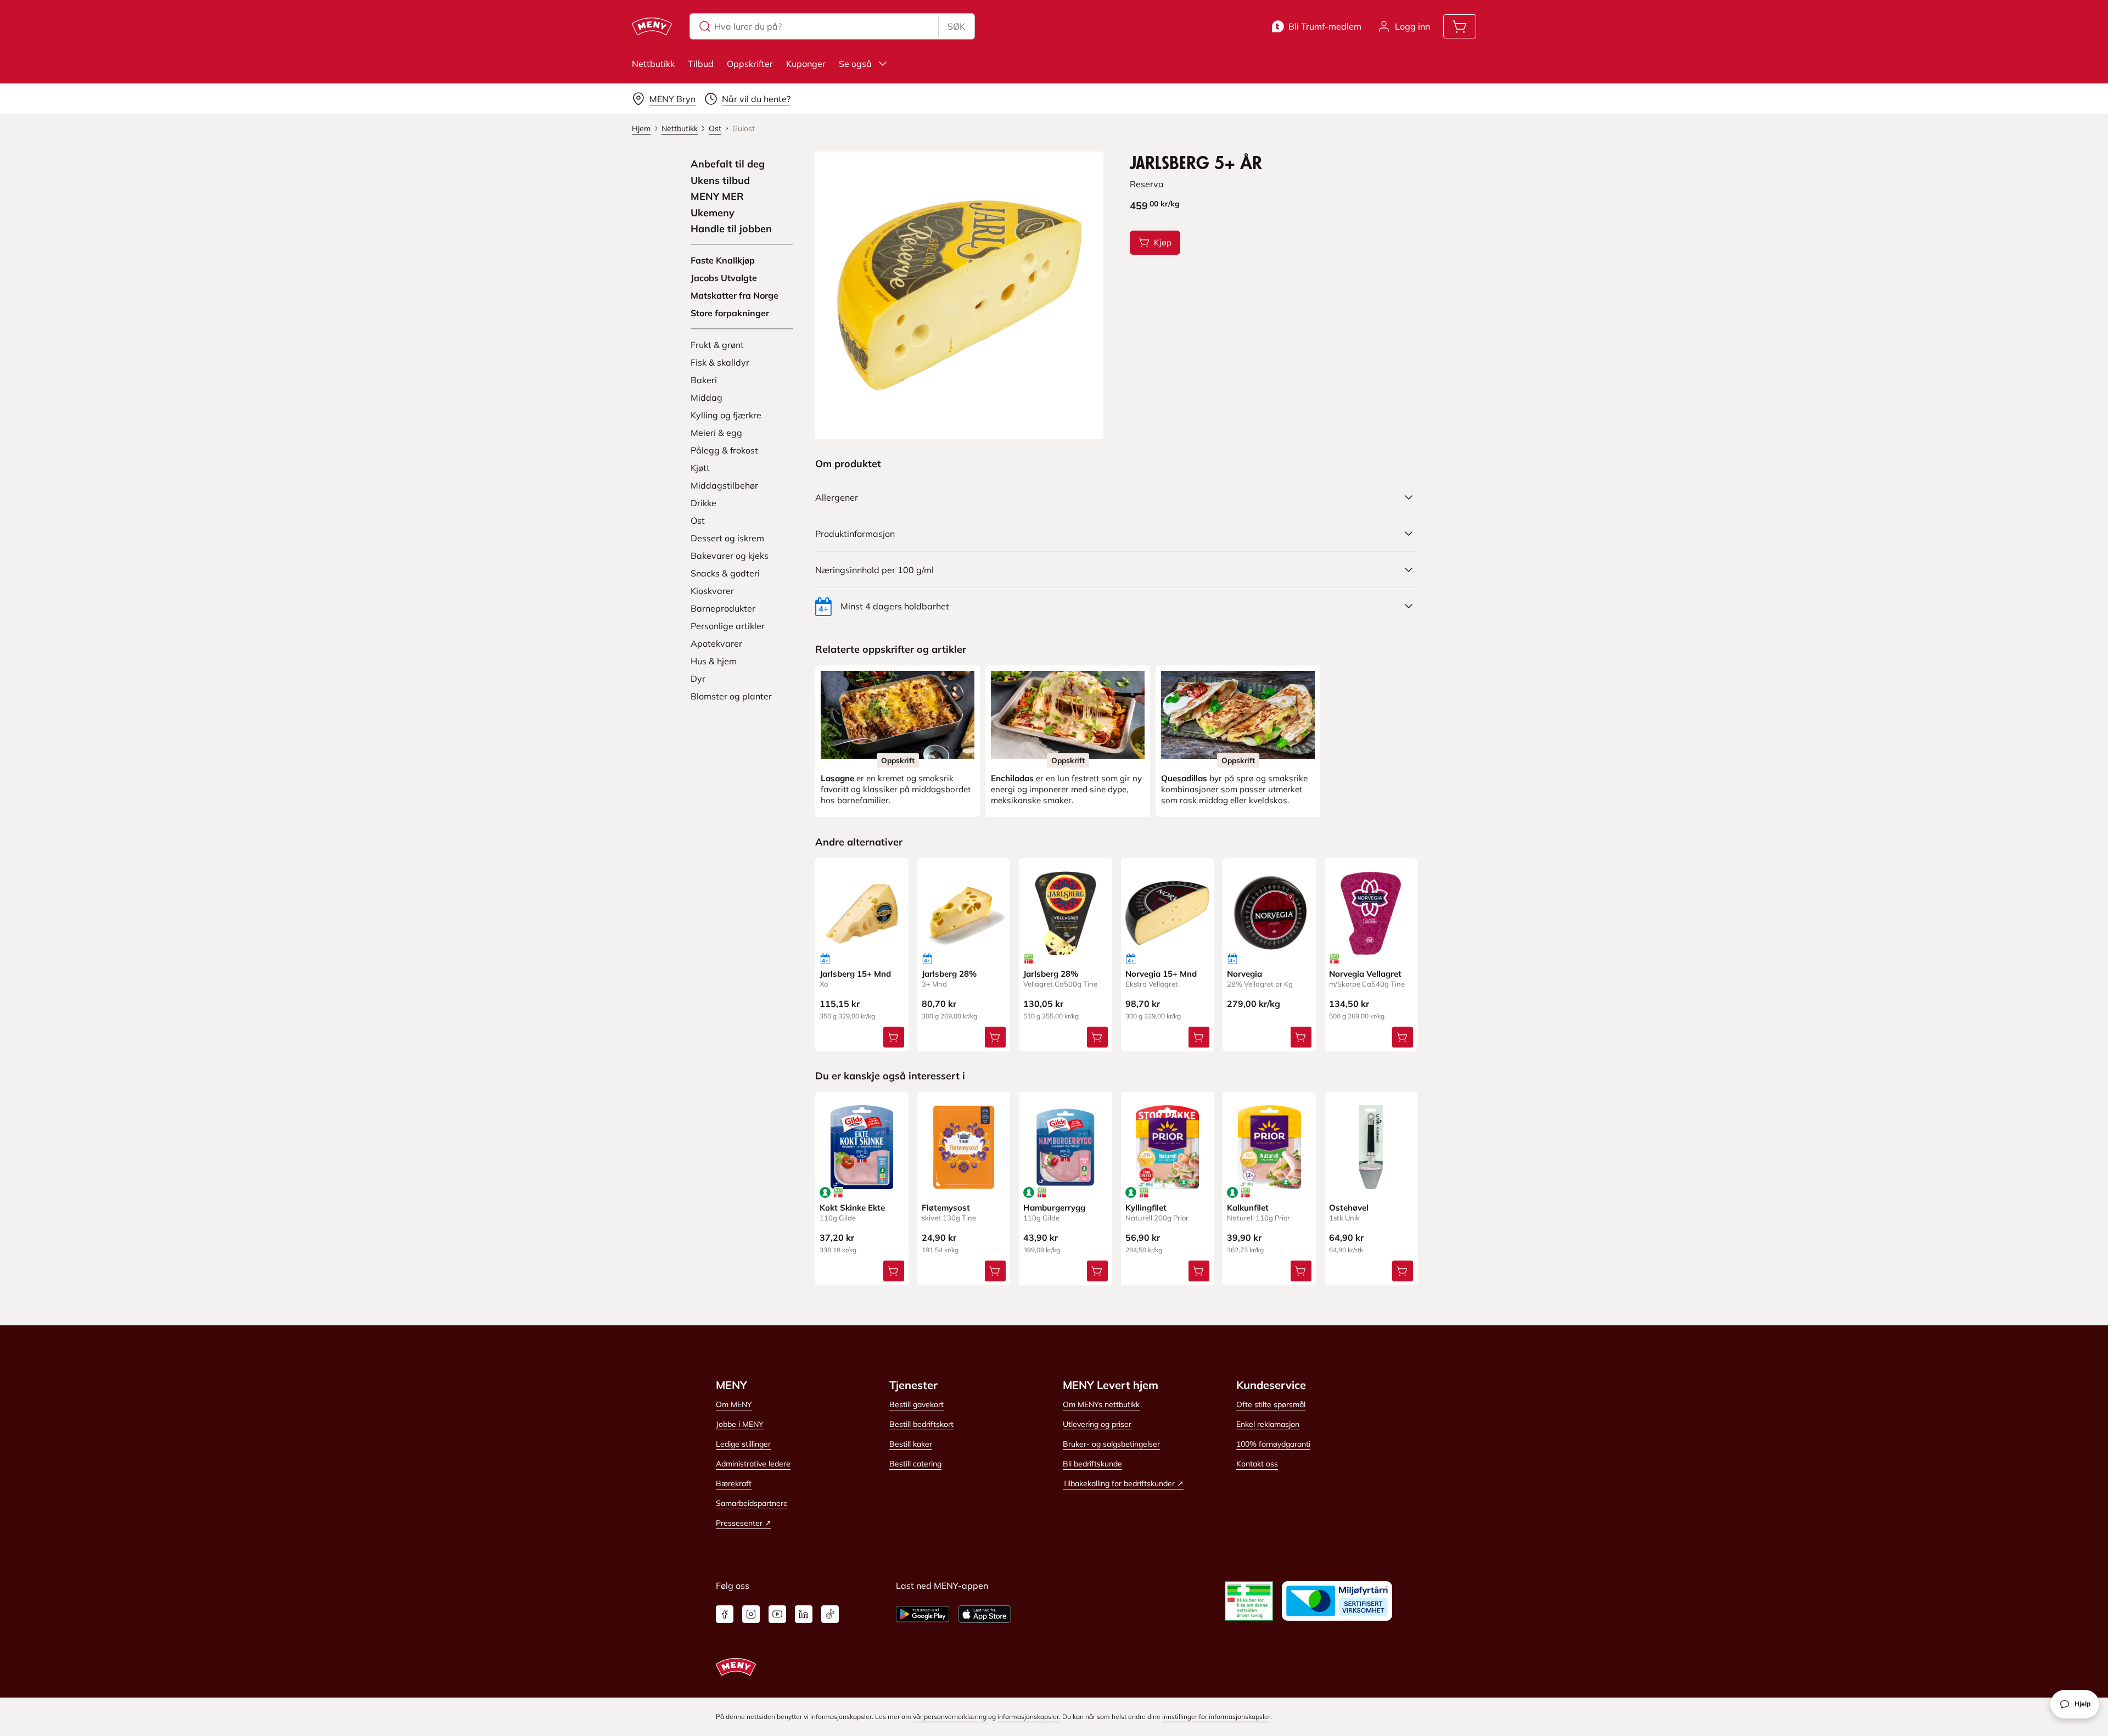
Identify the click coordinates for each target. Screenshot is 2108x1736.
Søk (956, 26)
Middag (707, 397)
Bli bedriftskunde (1092, 1464)
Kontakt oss (1257, 1464)
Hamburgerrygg (1054, 1208)
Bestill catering (915, 1464)
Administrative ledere (753, 1464)
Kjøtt (700, 468)
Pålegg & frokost (724, 450)
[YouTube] (777, 1614)
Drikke (703, 503)
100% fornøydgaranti (1273, 1444)
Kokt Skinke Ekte (852, 1208)
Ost (698, 520)
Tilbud (701, 64)
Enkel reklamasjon (1268, 1424)
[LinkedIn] (804, 1614)
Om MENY (734, 1404)
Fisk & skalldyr (720, 362)
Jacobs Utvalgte (724, 278)
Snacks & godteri (725, 573)
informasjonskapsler (1028, 1717)
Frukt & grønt (717, 345)
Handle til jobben (731, 229)
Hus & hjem (714, 661)
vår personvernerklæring (950, 1717)
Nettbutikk (653, 64)
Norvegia (1244, 974)
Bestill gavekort (916, 1404)
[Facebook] (725, 1614)
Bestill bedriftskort (921, 1424)
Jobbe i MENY (740, 1424)
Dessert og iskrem (727, 538)
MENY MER (717, 197)
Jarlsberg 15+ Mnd (855, 974)
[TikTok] (830, 1614)
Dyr (698, 679)
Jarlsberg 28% (949, 974)
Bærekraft (734, 1483)
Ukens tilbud (720, 181)
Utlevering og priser (1097, 1424)
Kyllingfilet (1146, 1208)
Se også (855, 64)
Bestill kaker (911, 1444)
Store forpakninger (730, 313)
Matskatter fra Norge (735, 295)
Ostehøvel (1349, 1208)
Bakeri (704, 380)
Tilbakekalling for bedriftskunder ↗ (1123, 1483)
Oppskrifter (750, 64)
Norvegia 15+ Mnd (1161, 974)
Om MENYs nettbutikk (1101, 1404)
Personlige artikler (728, 626)
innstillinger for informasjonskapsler (1216, 1717)
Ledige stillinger (743, 1444)
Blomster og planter (731, 696)
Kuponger (806, 64)
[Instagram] (751, 1614)
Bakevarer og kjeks (730, 556)
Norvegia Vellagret (1365, 974)
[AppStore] (985, 1614)
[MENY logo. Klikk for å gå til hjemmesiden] (652, 26)
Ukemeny (713, 213)
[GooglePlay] (923, 1614)
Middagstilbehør (724, 485)
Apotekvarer (716, 643)
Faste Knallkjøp (723, 260)
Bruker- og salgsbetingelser (1111, 1444)
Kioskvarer (712, 591)
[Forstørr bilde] (959, 295)
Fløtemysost (946, 1208)
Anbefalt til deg (728, 164)
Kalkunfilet (1248, 1208)
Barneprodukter (723, 608)
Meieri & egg (716, 433)
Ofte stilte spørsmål (1271, 1404)
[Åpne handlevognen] (1460, 26)
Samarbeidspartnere (752, 1503)
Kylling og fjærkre (726, 415)
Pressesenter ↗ (744, 1523)
